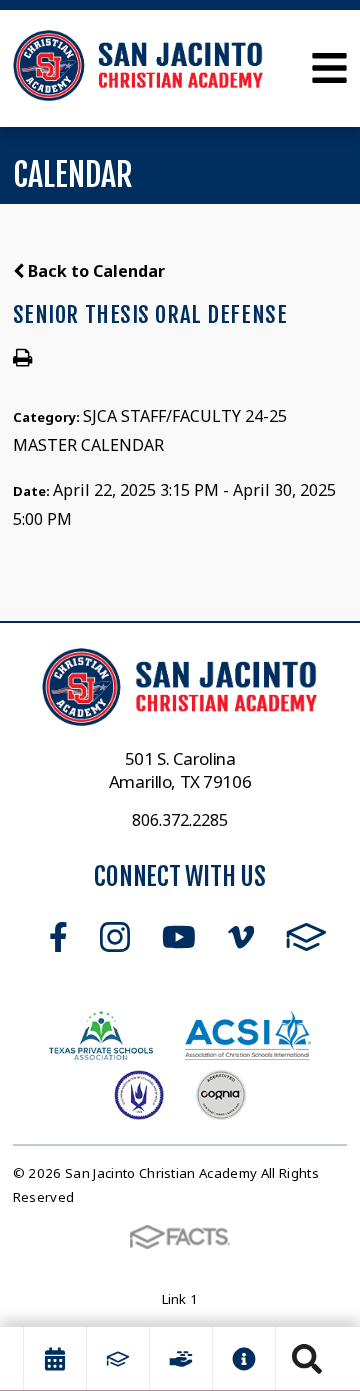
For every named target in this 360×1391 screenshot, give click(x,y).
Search (307, 1359)
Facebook (58, 937)
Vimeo (241, 937)
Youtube (179, 937)
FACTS (306, 937)
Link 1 (180, 1299)
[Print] (22, 359)
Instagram (115, 937)
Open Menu (329, 68)
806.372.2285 (180, 820)
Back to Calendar (94, 271)
